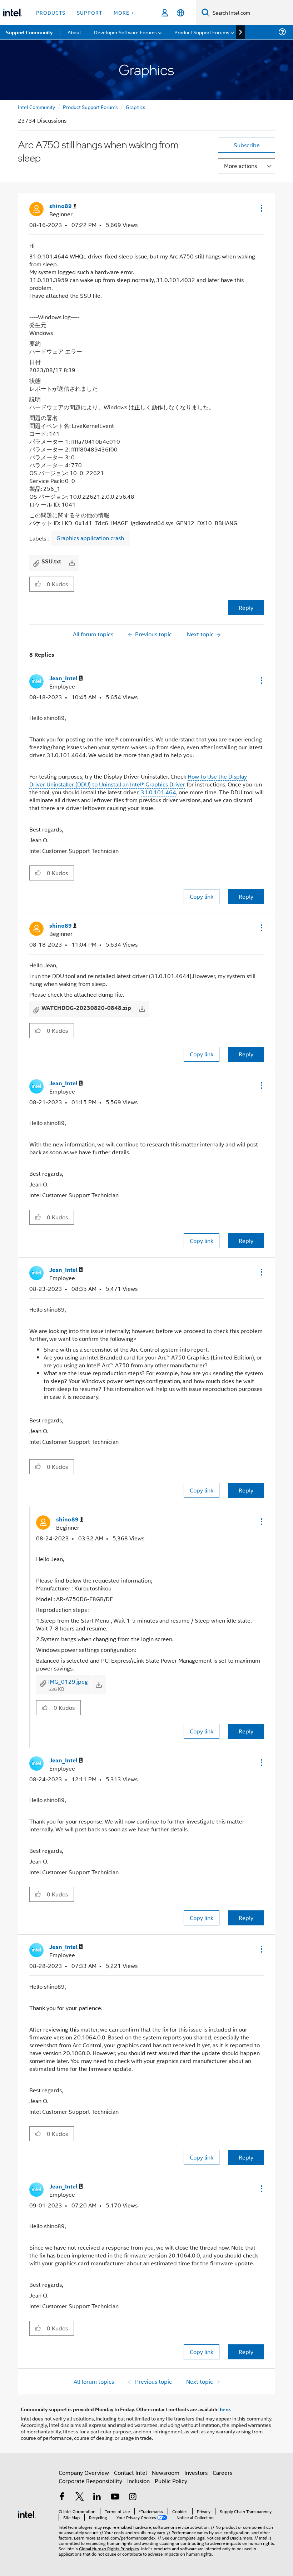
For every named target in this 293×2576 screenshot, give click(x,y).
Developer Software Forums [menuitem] (125, 32)
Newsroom (166, 2473)
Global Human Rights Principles (109, 2548)
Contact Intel (130, 2473)
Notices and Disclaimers (229, 2538)
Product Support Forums (90, 107)
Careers (222, 2473)
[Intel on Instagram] (133, 2497)
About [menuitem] (74, 32)
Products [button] (51, 12)
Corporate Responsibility (90, 2481)
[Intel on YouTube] (115, 2497)
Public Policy (171, 2481)
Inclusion (138, 2481)
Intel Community (36, 107)
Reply (246, 608)
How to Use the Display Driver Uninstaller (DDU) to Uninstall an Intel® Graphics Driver (138, 780)
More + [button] (124, 12)
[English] (181, 13)
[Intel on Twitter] (80, 2497)
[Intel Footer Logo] (27, 2514)
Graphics (136, 107)
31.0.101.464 (158, 792)
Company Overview (84, 2473)
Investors (196, 2473)
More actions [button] (240, 166)
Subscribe (247, 145)
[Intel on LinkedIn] (97, 2497)
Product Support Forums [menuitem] (202, 32)
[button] (261, 208)
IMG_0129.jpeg (68, 1681)
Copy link (202, 896)
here (225, 2409)
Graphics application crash (90, 538)
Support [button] (90, 12)
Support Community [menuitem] (29, 32)
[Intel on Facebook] (62, 2497)
